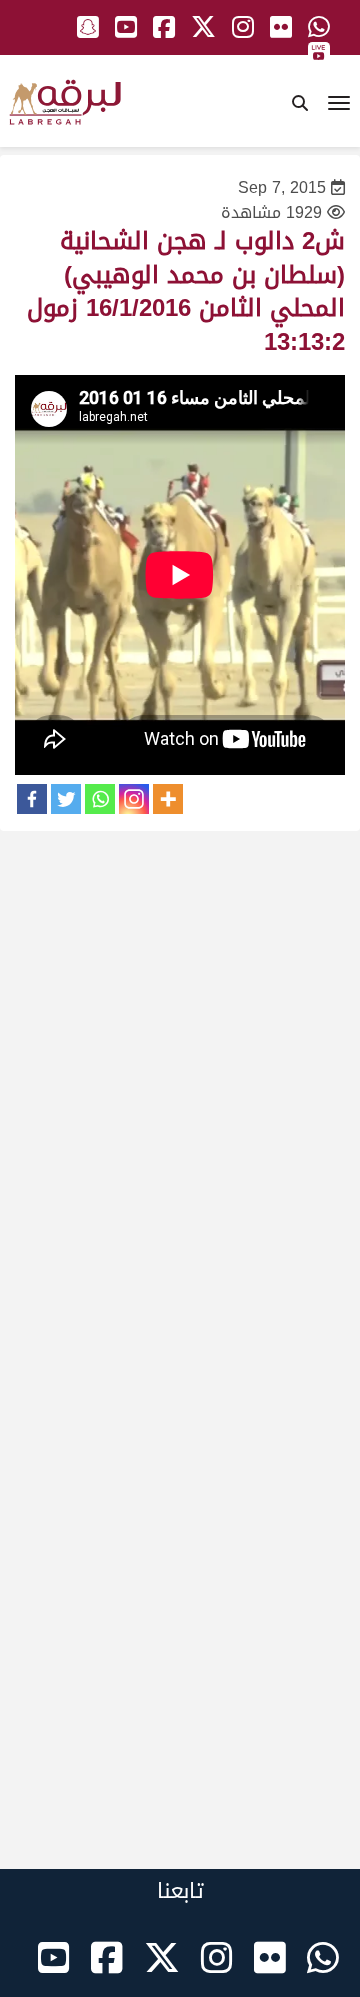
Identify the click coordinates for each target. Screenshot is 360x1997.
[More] (168, 799)
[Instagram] (134, 799)
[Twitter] (66, 799)
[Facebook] (32, 799)
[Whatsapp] (100, 799)
